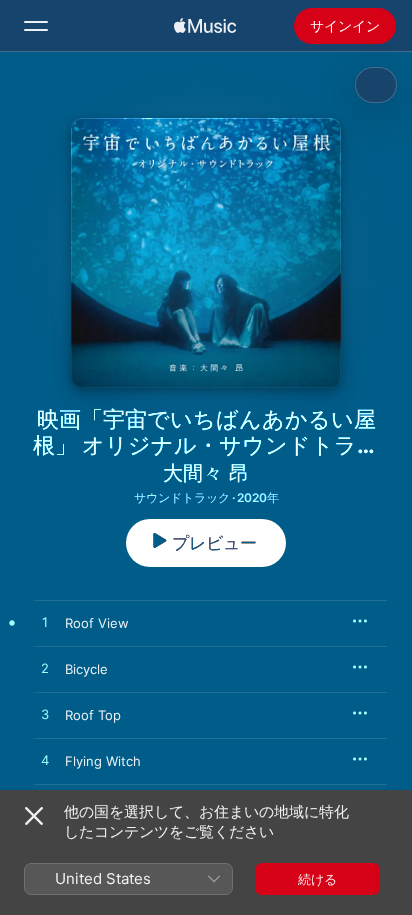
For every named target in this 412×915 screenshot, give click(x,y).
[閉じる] (34, 816)
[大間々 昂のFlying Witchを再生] (45, 761)
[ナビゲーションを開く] (36, 26)
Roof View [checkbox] (97, 623)
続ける (317, 879)
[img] (205, 26)
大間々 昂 (206, 473)
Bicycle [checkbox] (86, 669)
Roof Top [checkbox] (93, 715)
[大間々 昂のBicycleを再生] (45, 669)
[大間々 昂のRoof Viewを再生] (45, 623)
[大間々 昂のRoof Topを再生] (45, 715)
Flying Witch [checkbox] (103, 761)
